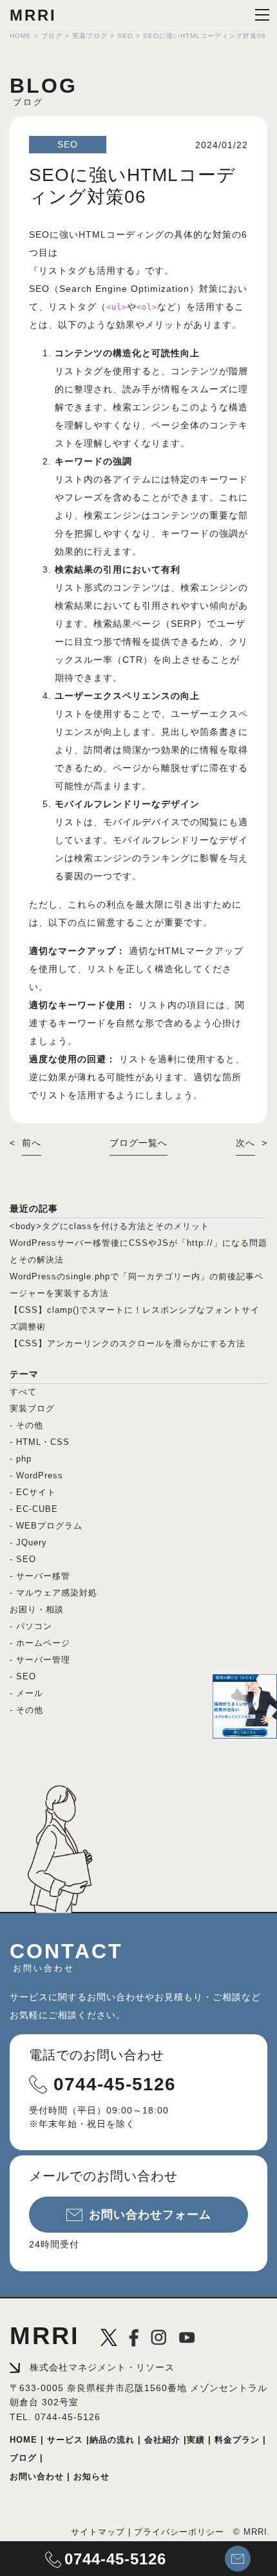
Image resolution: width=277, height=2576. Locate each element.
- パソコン (31, 1626)
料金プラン (235, 2440)
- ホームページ (40, 1643)
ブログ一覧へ (138, 1143)
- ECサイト (33, 1492)
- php (21, 1459)
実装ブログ (32, 1408)
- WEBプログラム (46, 1526)
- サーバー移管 (40, 1576)
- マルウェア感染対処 (53, 1593)
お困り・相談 (37, 1609)
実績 (196, 2440)
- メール (26, 1693)
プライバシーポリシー (179, 2532)
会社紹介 (161, 2440)
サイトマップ (98, 2532)
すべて (23, 1392)
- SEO (23, 1559)
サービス (63, 2440)
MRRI (33, 15)
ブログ (23, 2458)
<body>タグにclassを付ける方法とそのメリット (110, 1226)
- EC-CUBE (34, 1509)
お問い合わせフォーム (150, 2215)
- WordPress (36, 1475)
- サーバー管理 (40, 1660)
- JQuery (28, 1542)
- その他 (26, 1425)
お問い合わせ (37, 2477)
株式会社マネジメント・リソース (102, 2367)
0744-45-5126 (115, 2084)
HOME (25, 2440)
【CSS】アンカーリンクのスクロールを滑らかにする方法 (128, 1343)
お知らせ (90, 2477)
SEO (68, 144)
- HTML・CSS (40, 1442)
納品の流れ (112, 2440)
